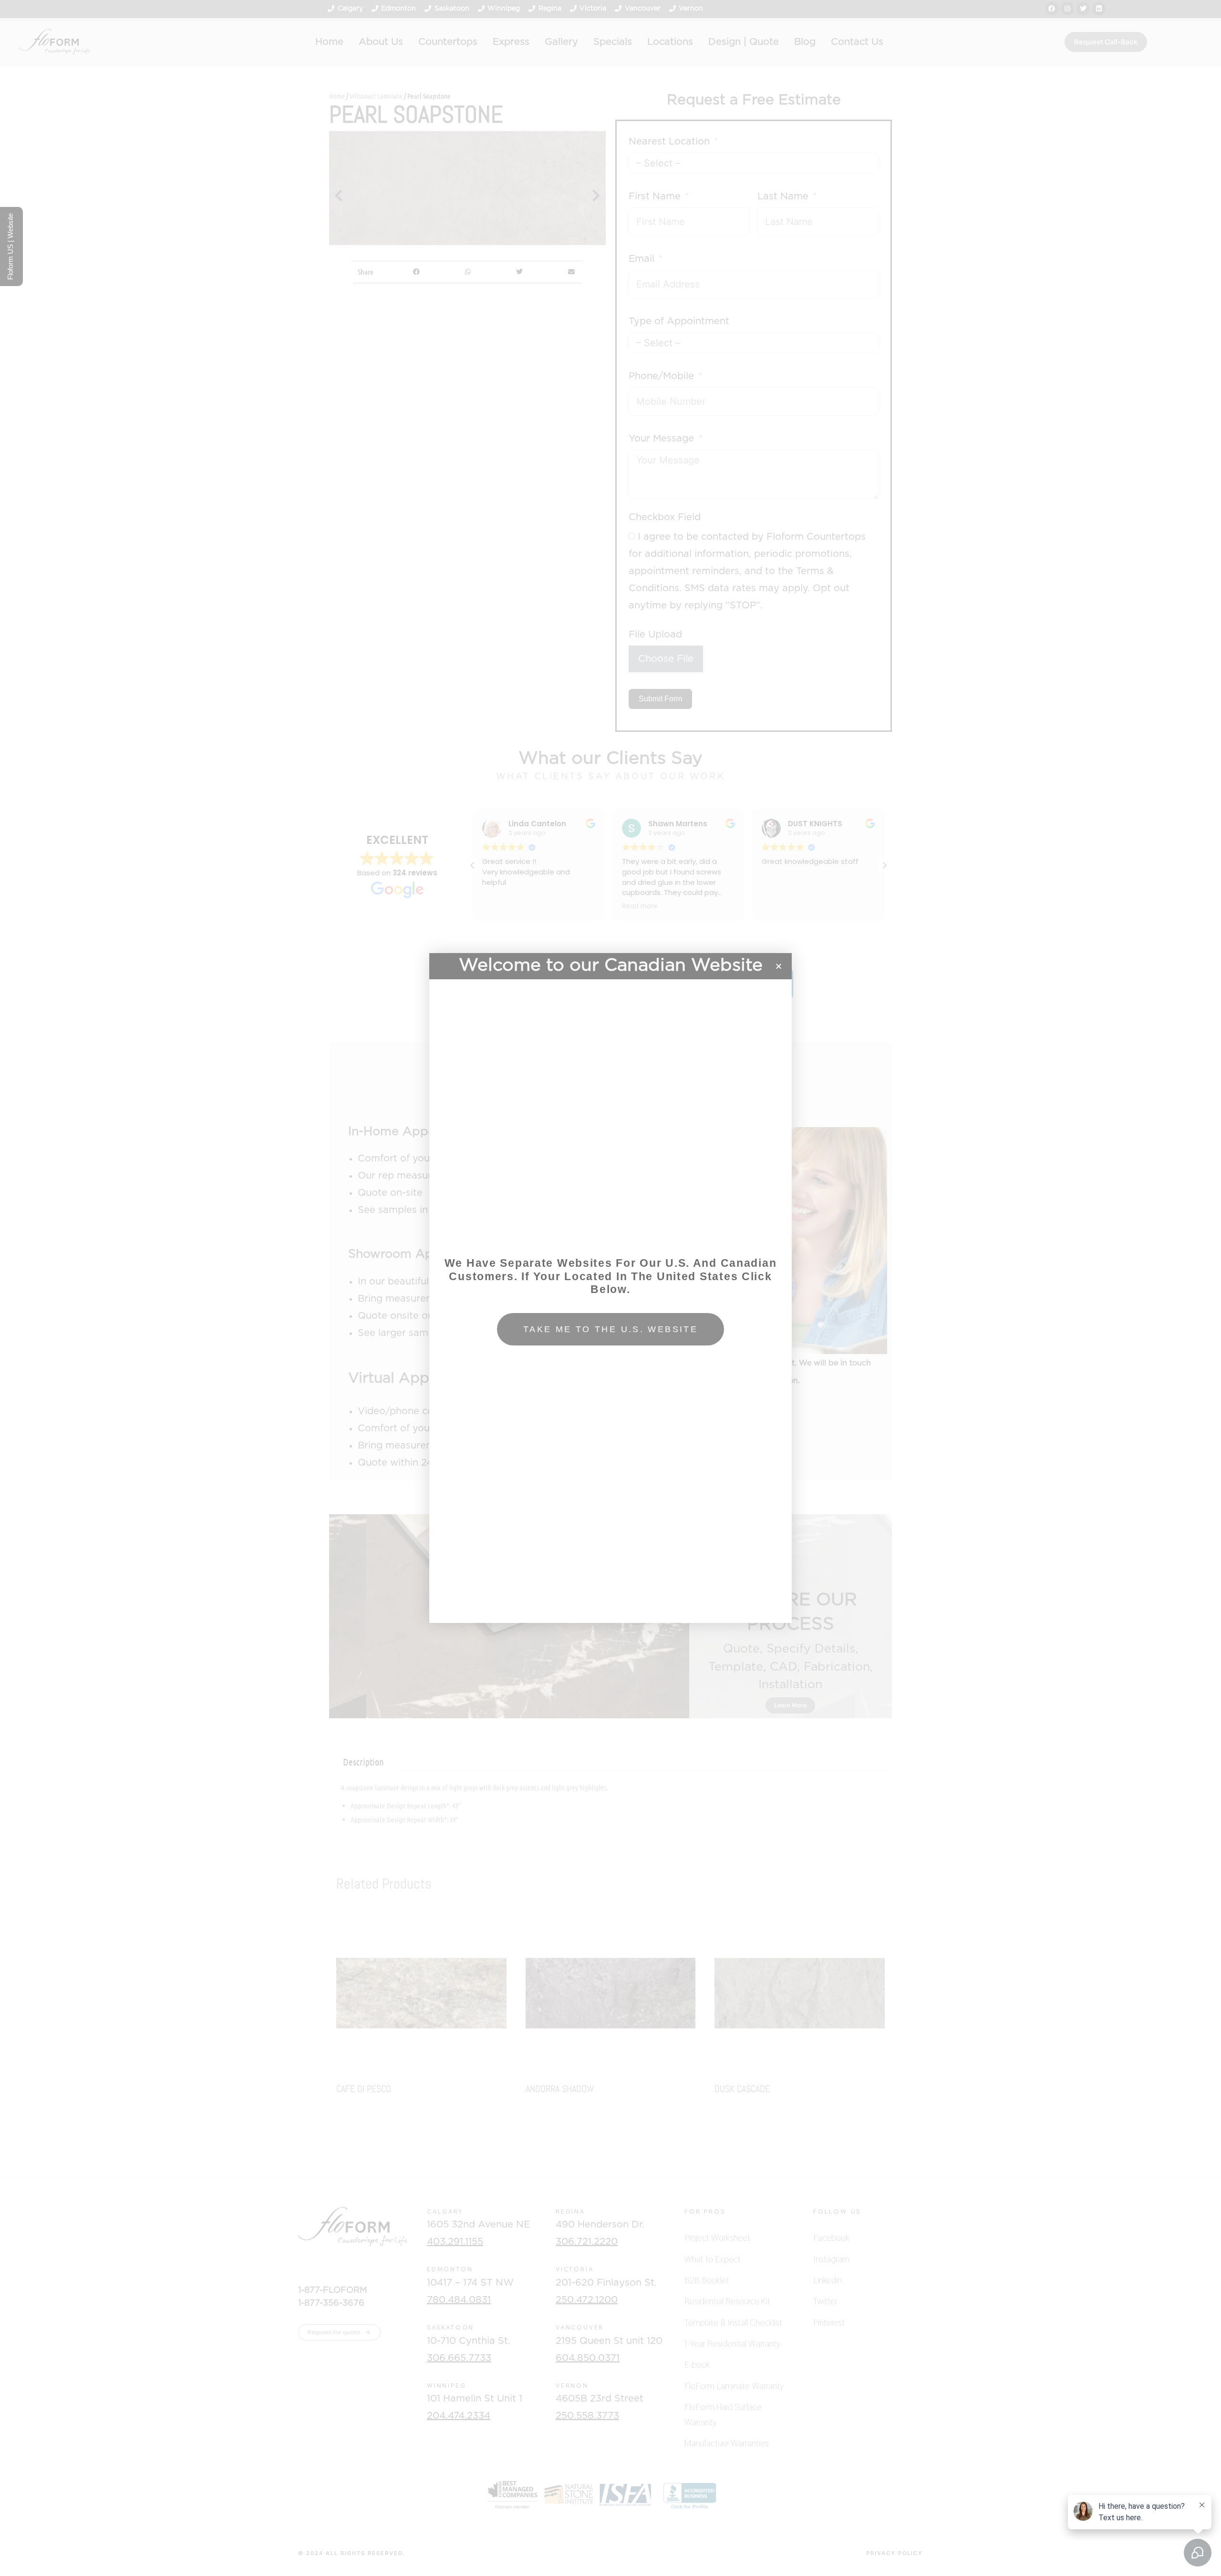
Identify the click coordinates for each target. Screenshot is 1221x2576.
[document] (610, 1288)
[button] (779, 966)
